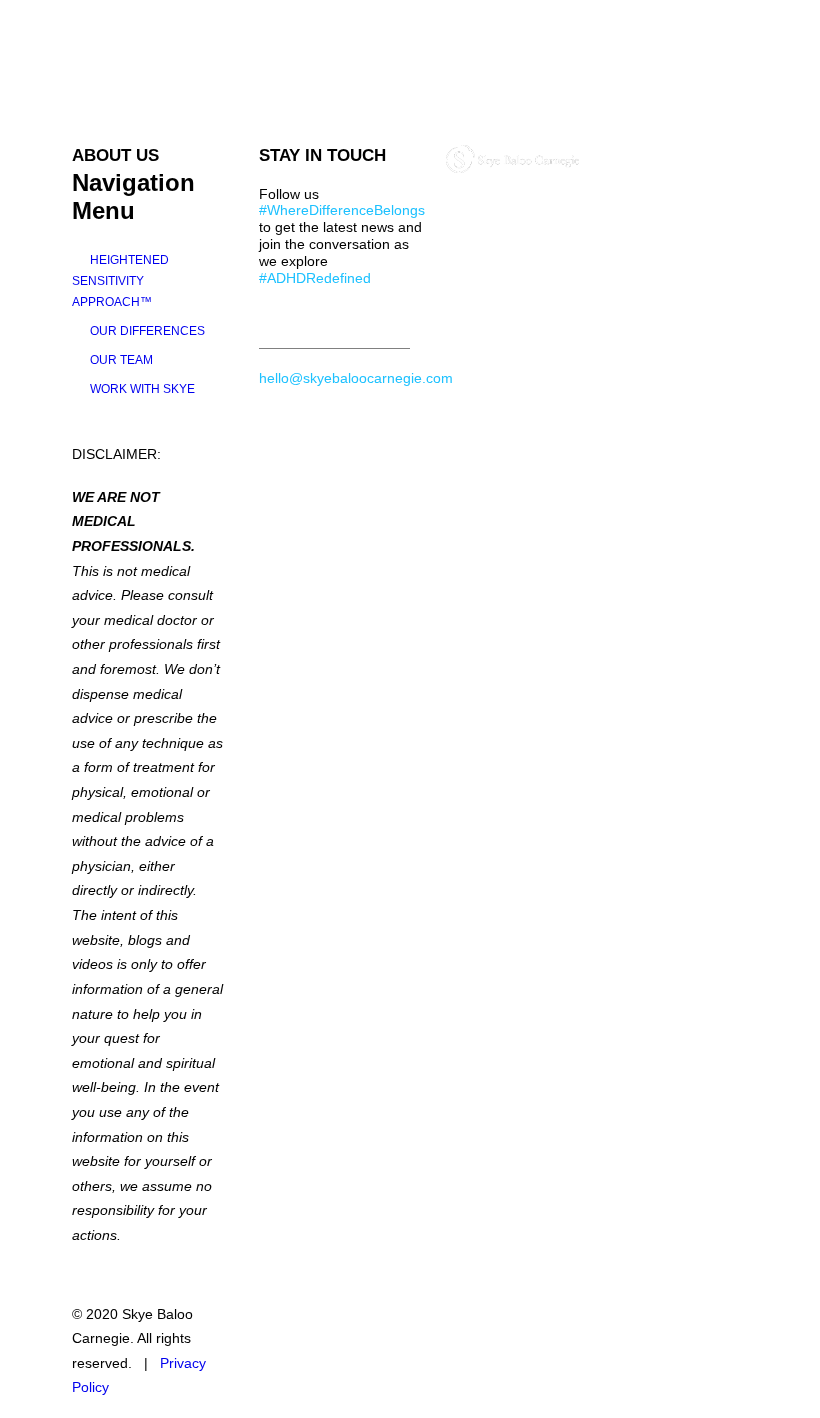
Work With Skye (142, 389)
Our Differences (147, 331)
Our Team (121, 360)
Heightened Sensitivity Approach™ (120, 281)
